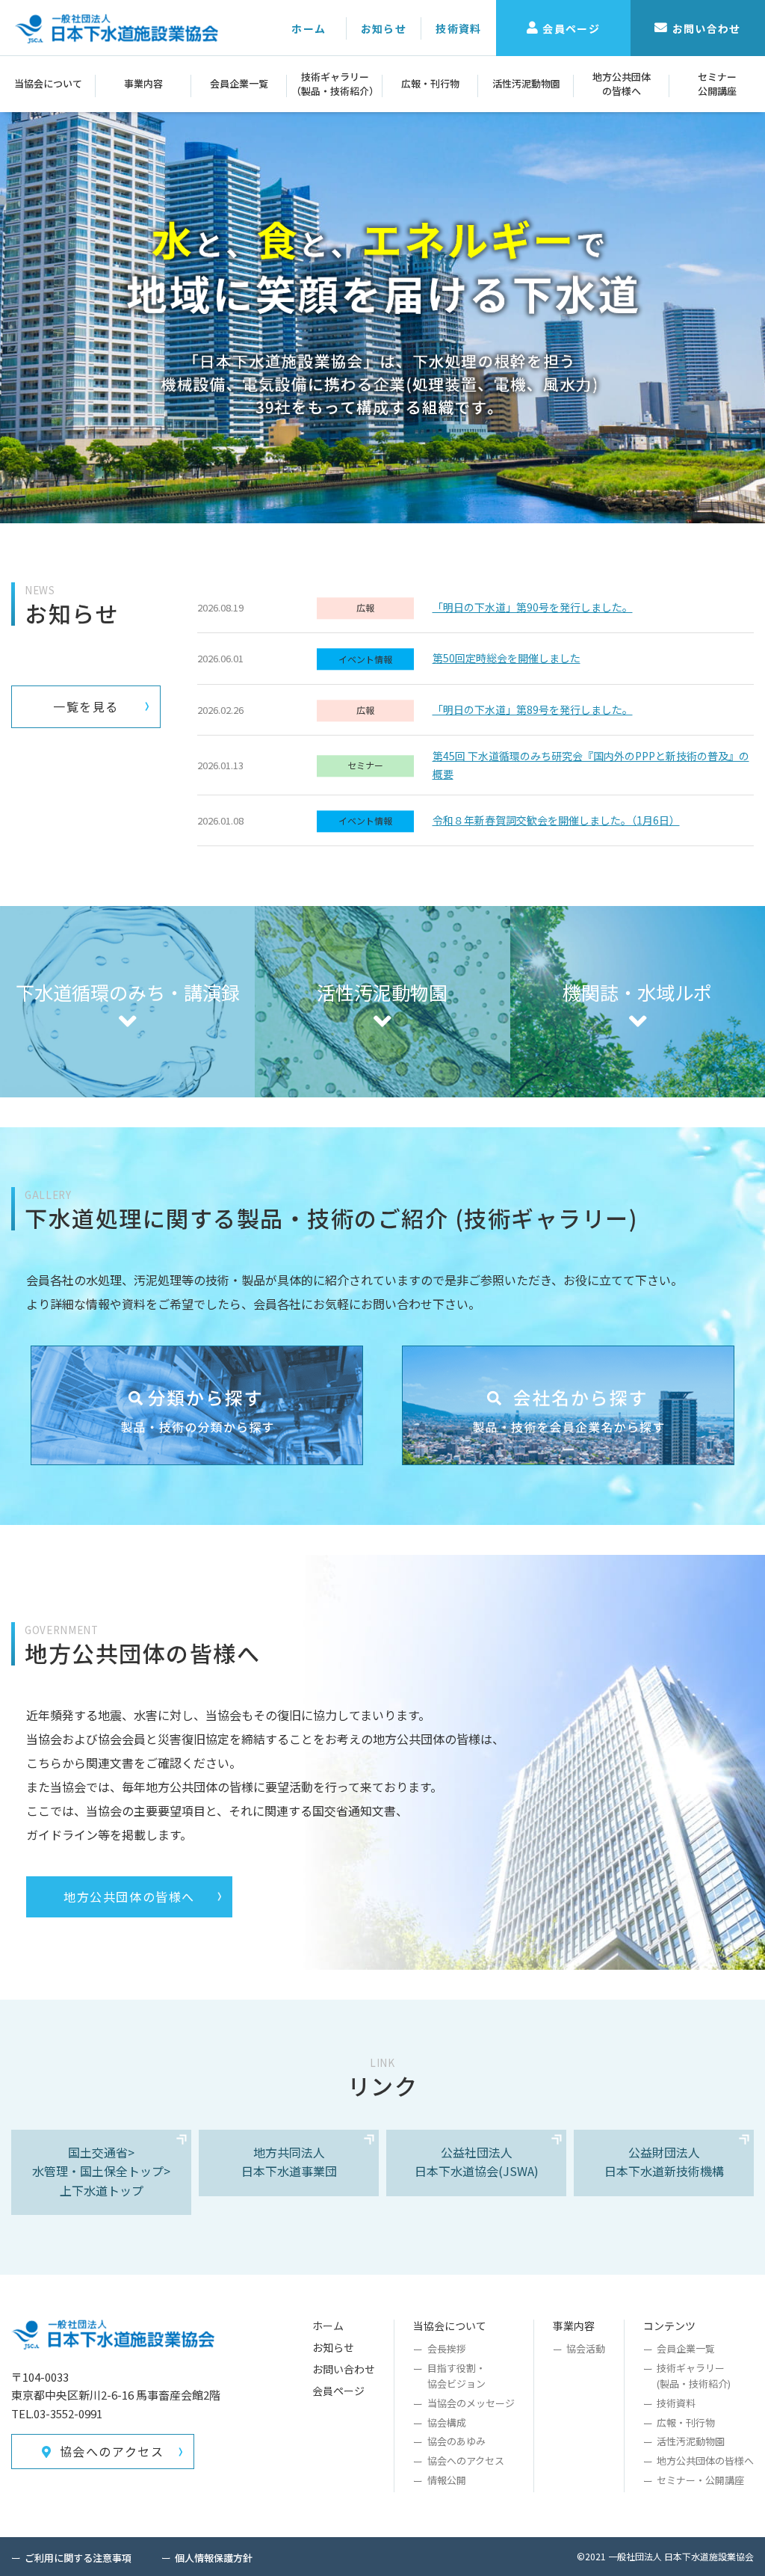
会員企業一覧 (239, 83)
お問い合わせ (707, 28)
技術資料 (459, 28)
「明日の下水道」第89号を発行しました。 (533, 709)
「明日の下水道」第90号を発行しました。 (533, 607)
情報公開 (446, 2480)
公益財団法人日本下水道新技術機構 (664, 2162)
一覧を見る (86, 706)
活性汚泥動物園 (526, 83)
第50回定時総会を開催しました (507, 658)
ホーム (309, 28)
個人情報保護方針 (214, 2558)
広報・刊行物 (430, 83)
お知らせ (384, 28)
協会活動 (586, 2348)
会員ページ (571, 28)
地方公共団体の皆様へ (622, 83)
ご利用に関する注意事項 (78, 2558)
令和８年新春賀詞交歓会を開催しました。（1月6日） (556, 820)
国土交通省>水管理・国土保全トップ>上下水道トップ (101, 2171)
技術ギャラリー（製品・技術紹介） (335, 83)
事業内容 (143, 83)
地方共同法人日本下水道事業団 (289, 2162)
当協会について (48, 83)
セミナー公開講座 (717, 83)
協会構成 (446, 2422)
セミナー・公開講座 (700, 2480)
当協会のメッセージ (471, 2403)
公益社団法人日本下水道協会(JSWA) (477, 2162)
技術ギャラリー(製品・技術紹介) (694, 2376)
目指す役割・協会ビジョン (456, 2376)
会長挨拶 (446, 2348)
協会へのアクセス (112, 2451)
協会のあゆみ (456, 2441)
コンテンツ (669, 2326)
